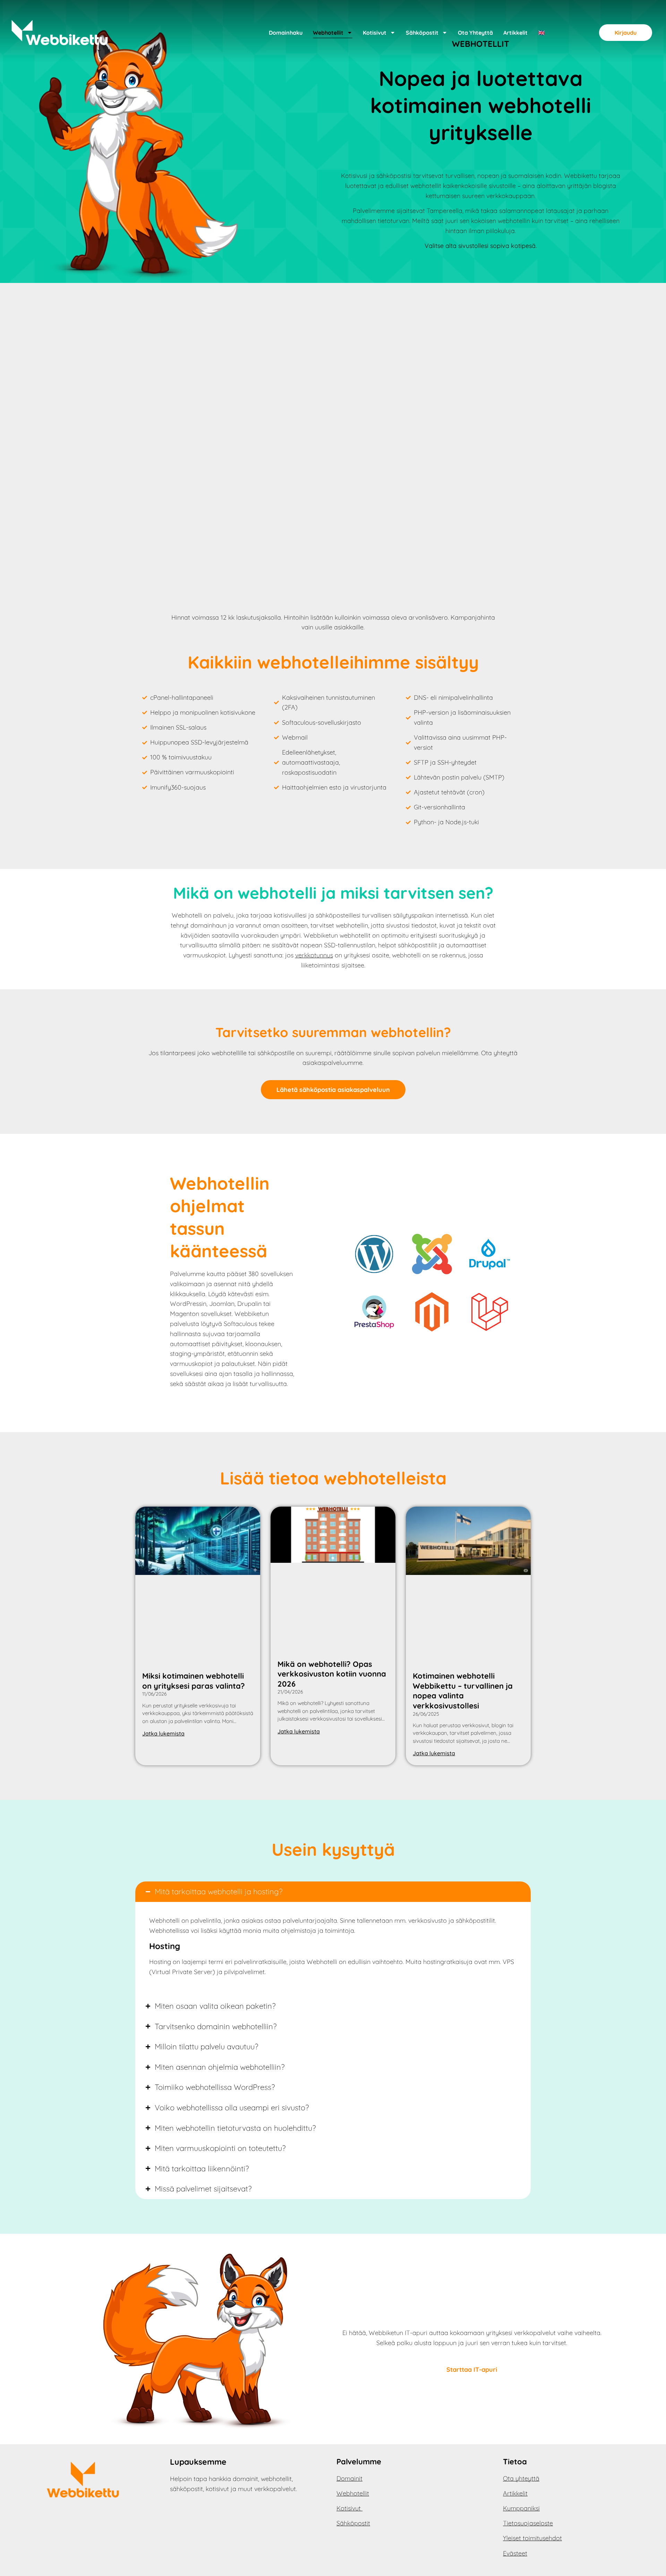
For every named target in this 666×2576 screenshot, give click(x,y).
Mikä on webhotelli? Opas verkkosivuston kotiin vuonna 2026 (332, 1674)
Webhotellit (328, 33)
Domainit (349, 2478)
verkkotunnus (314, 955)
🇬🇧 (541, 33)
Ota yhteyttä (475, 33)
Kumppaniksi (521, 2508)
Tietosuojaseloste (528, 2523)
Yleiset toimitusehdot (532, 2538)
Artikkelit (515, 33)
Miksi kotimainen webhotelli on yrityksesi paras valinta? (194, 1681)
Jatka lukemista (163, 1733)
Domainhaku (286, 33)
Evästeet (515, 2553)
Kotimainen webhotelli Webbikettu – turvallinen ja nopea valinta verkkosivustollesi (463, 1691)
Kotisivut (375, 33)
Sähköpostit (422, 33)
